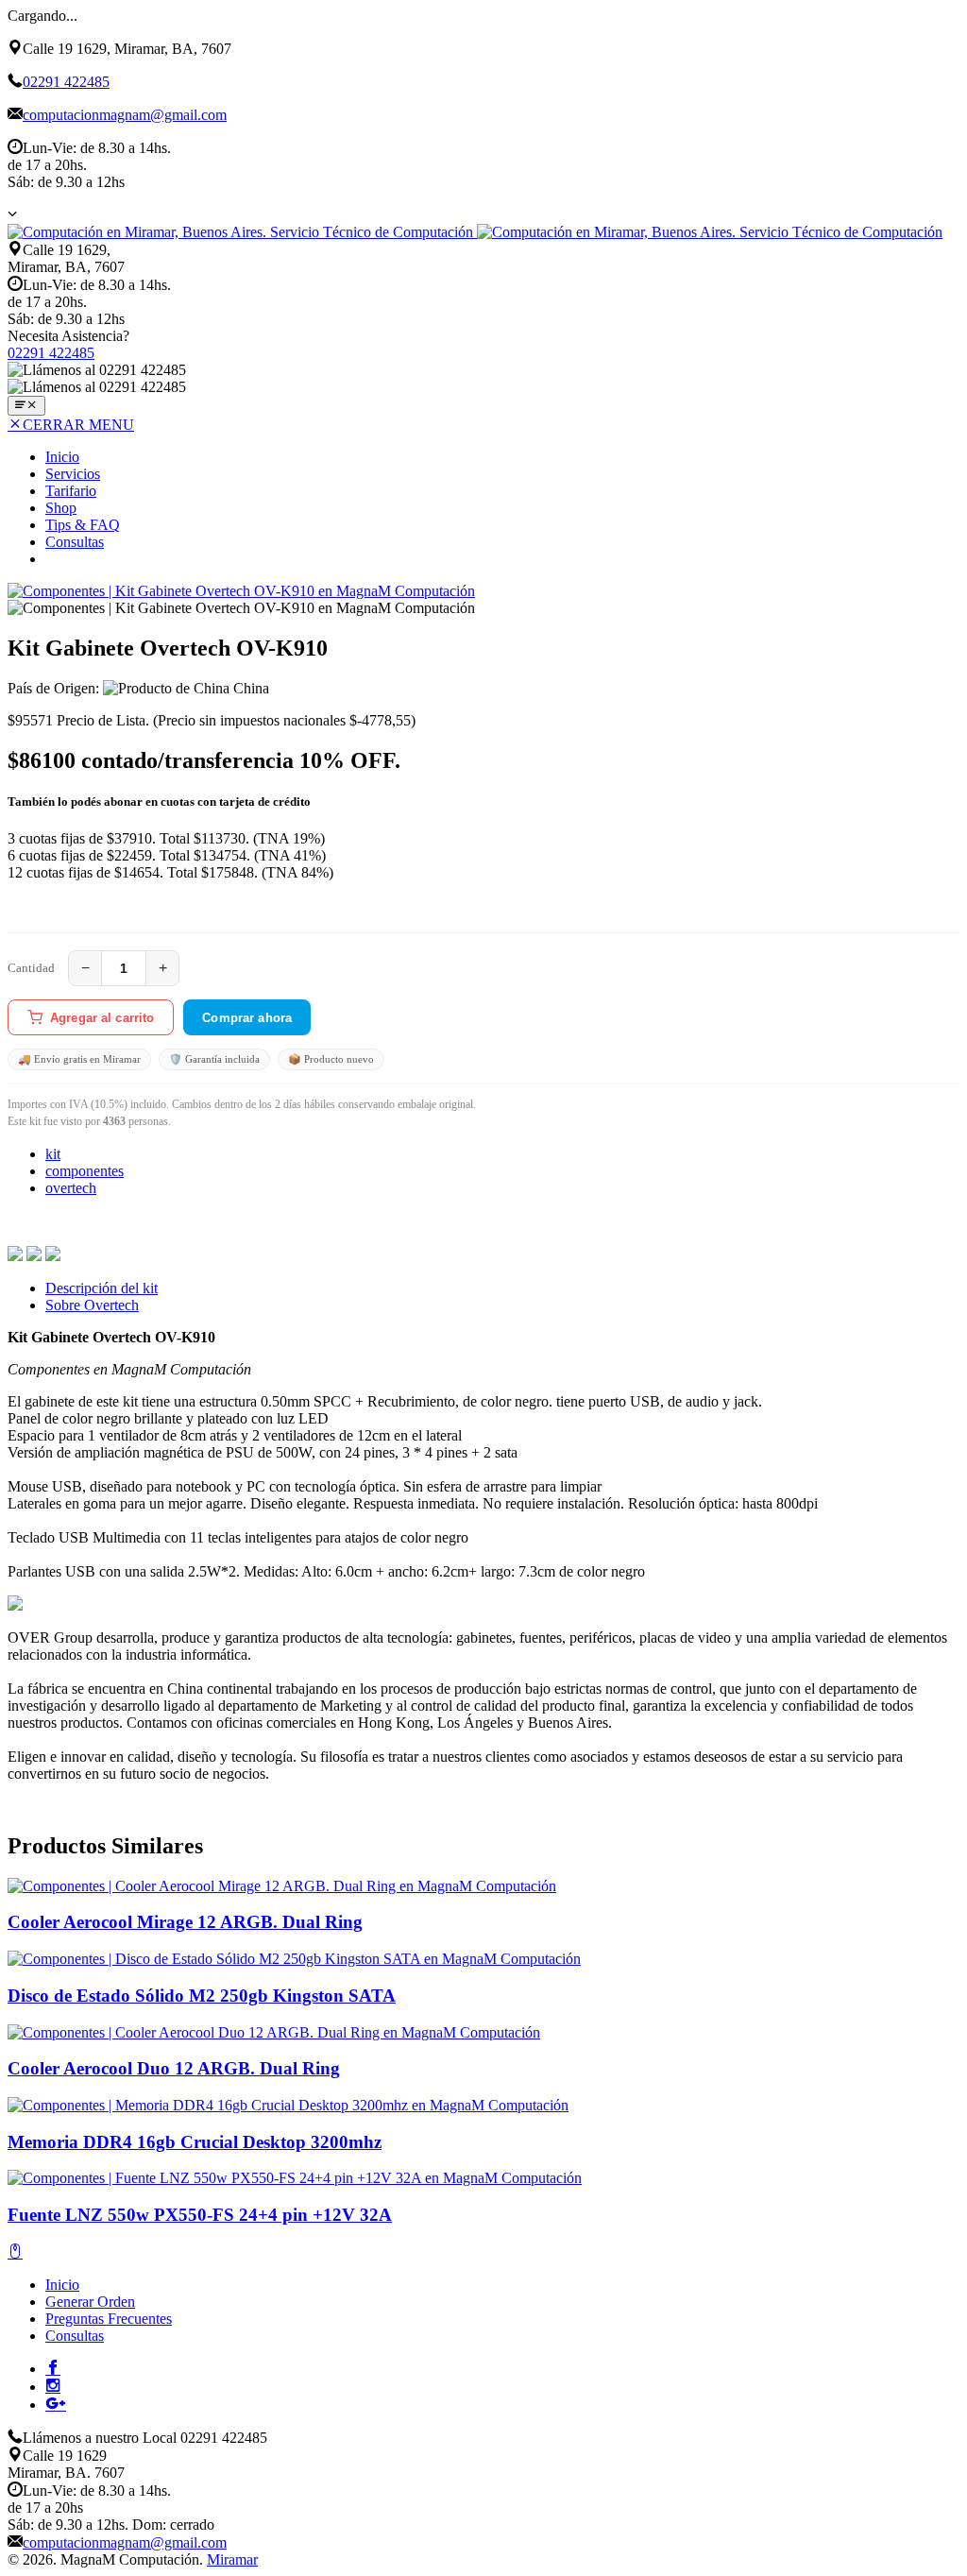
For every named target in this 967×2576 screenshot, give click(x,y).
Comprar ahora (247, 1018)
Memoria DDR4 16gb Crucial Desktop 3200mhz (195, 2142)
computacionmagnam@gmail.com (125, 115)
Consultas (75, 542)
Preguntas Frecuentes (109, 2319)
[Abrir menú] (26, 406)
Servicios (73, 474)
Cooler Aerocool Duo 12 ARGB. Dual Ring (174, 2068)
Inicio (62, 457)
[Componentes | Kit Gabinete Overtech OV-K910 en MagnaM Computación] (241, 591)
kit (53, 1154)
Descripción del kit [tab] (102, 1288)
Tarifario (71, 491)
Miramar (232, 2559)
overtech (71, 1188)
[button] (12, 213)
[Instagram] (53, 2385)
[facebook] (15, 1256)
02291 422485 (66, 82)
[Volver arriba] (15, 2252)
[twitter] (34, 1256)
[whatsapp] (53, 1256)
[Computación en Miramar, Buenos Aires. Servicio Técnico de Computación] (475, 232)
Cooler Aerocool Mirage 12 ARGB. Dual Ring (185, 1922)
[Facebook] (53, 2367)
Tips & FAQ (83, 525)
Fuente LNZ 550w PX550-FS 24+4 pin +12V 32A (200, 2215)
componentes (85, 1171)
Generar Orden (90, 2302)
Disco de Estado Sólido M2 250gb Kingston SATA (202, 1996)
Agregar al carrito (102, 1018)
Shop (61, 508)
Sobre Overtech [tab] (92, 1305)
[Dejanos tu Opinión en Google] (56, 2403)
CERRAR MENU (78, 425)
